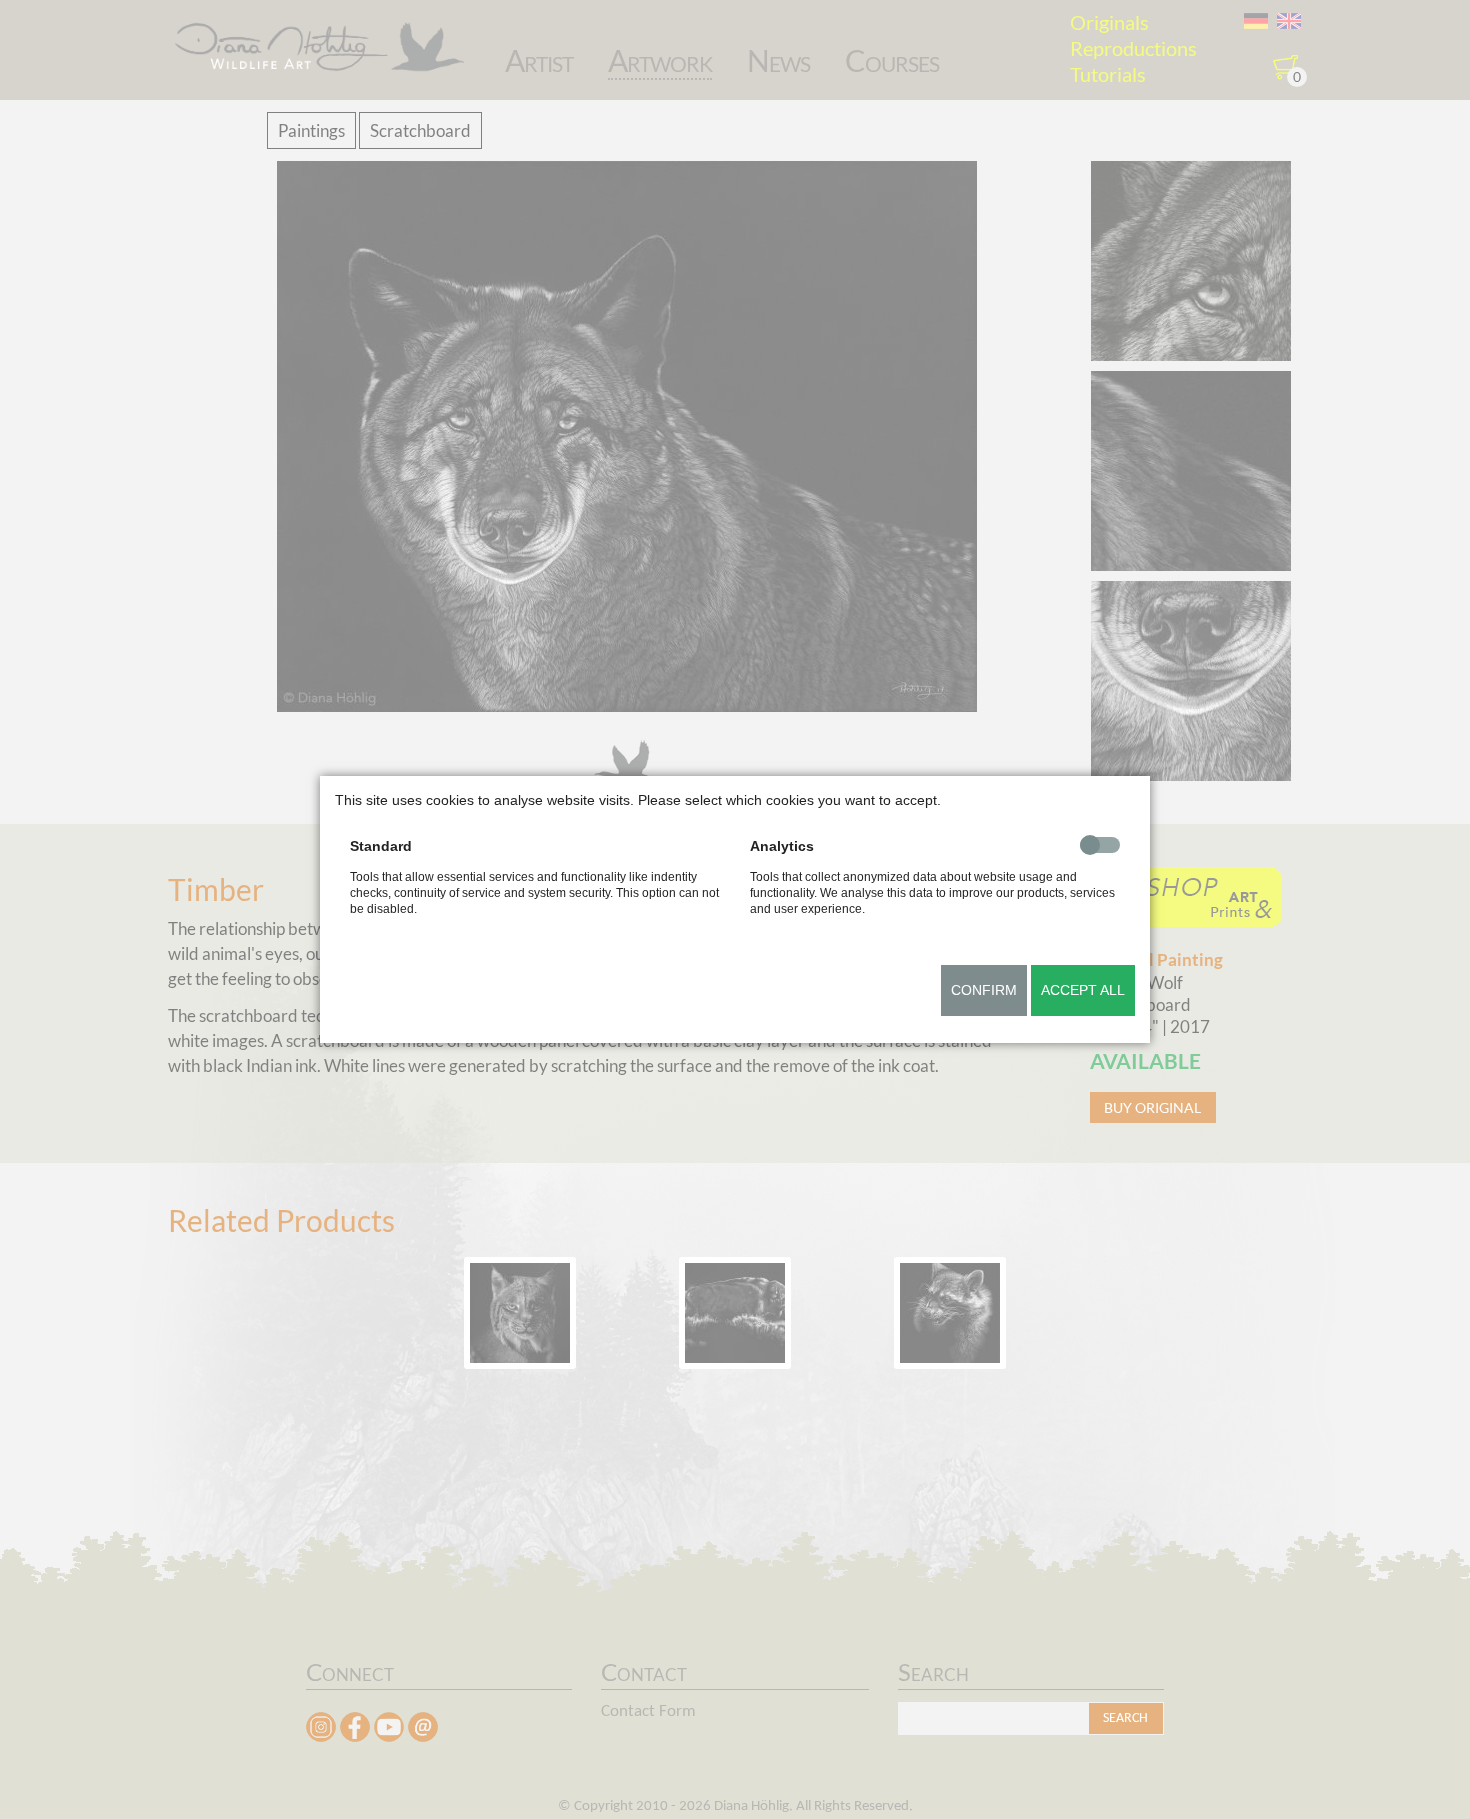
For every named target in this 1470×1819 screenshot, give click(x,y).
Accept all (1083, 990)
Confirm (984, 990)
